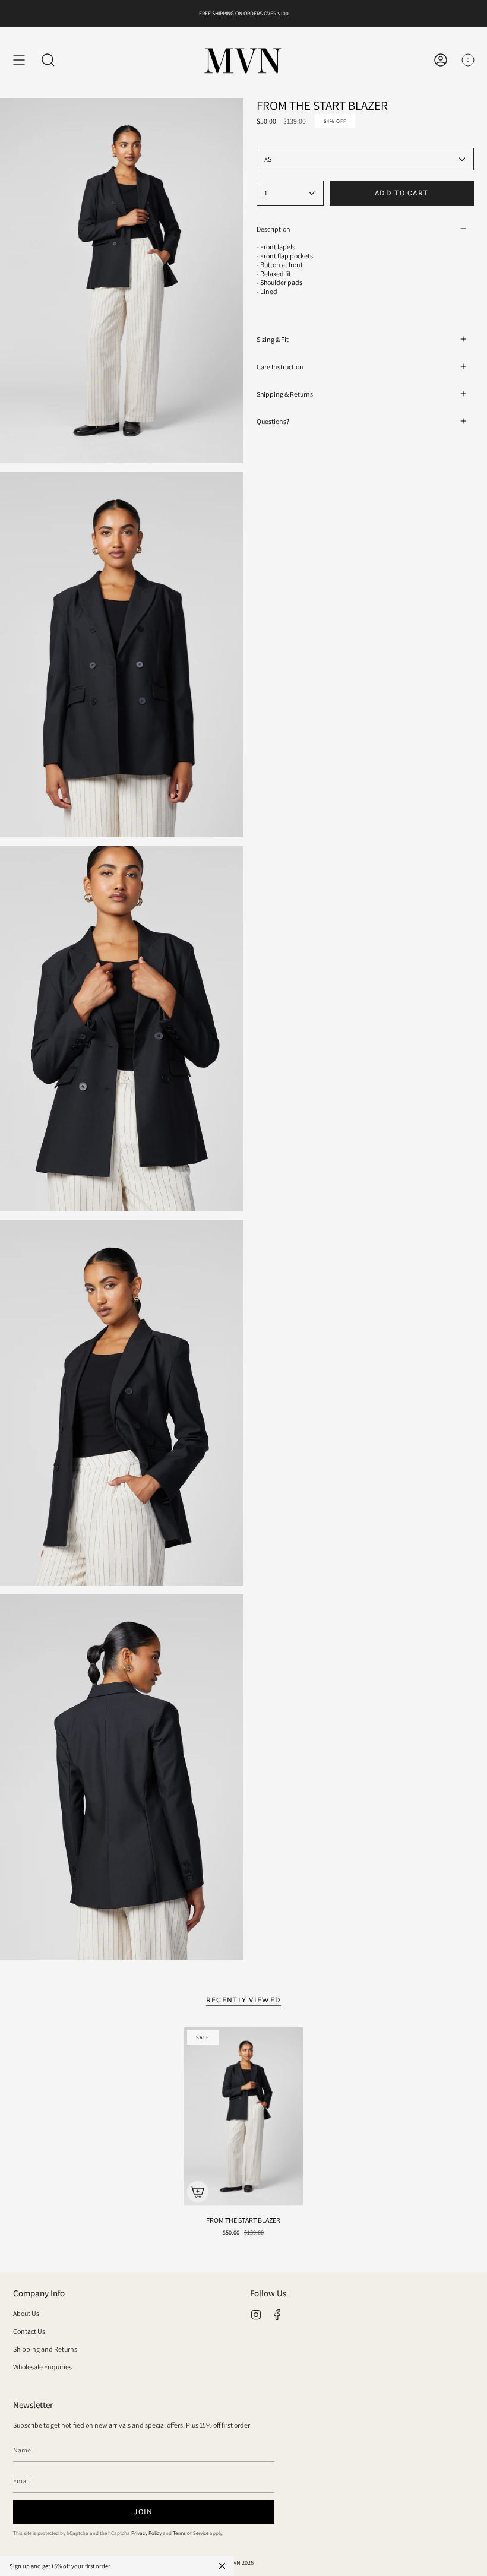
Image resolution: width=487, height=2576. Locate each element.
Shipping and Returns (45, 2349)
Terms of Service (191, 2533)
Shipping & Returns (285, 394)
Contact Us (29, 2331)
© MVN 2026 (238, 2562)
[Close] (222, 2566)
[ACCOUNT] (441, 60)
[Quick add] (198, 2192)
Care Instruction (280, 367)
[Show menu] (19, 60)
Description (273, 229)
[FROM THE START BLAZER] (243, 2116)
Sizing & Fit (273, 339)
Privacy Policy (146, 2533)
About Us (26, 2313)
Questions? (273, 421)
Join (143, 2512)
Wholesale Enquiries (42, 2367)
